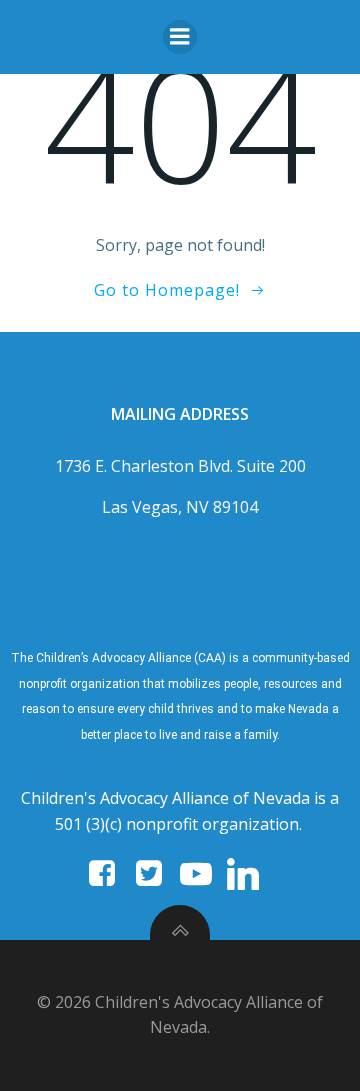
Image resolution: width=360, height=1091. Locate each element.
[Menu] (180, 37)
